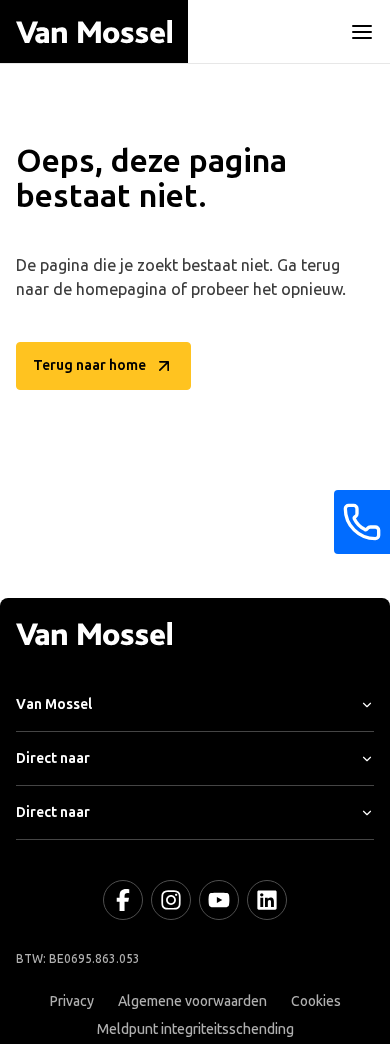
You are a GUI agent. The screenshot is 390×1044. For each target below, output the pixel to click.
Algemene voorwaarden (192, 1001)
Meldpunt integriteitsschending (195, 1029)
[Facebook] (123, 900)
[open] (362, 32)
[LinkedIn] (267, 900)
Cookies (316, 1001)
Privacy (72, 1001)
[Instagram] (171, 900)
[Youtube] (219, 900)
